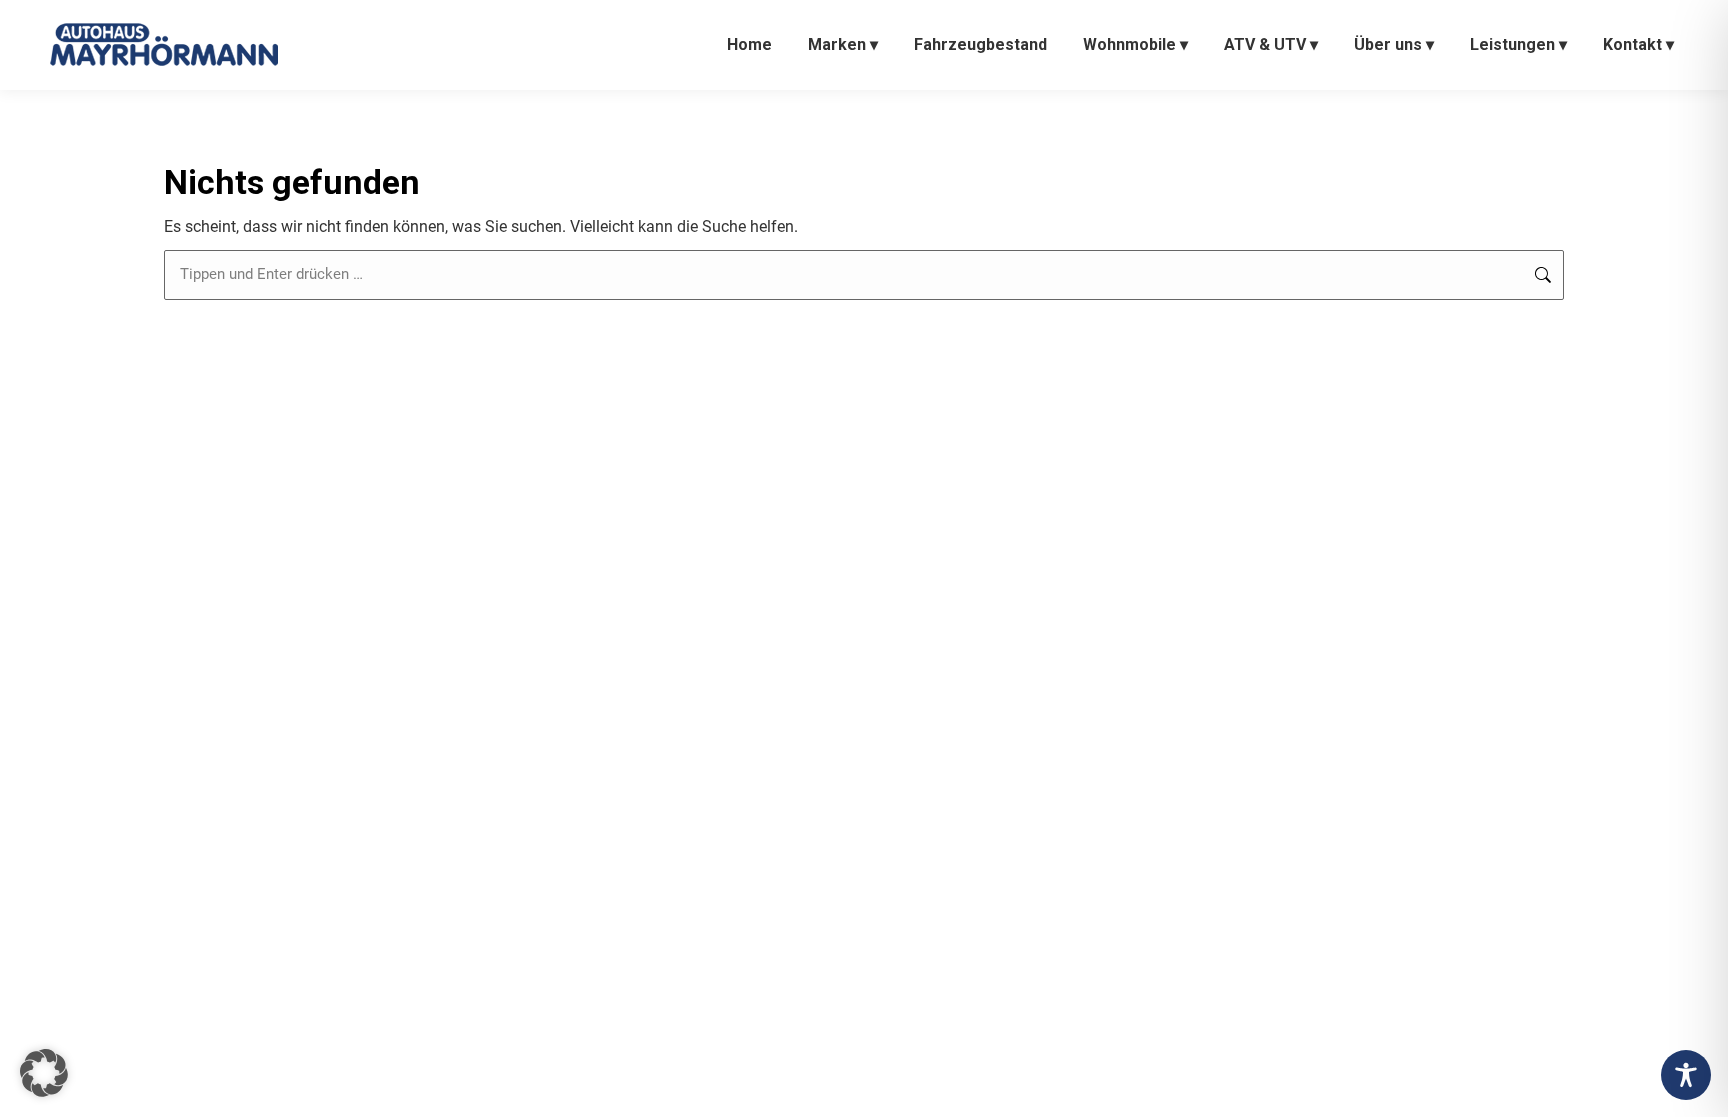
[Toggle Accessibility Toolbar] (1686, 1075)
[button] (44, 1073)
